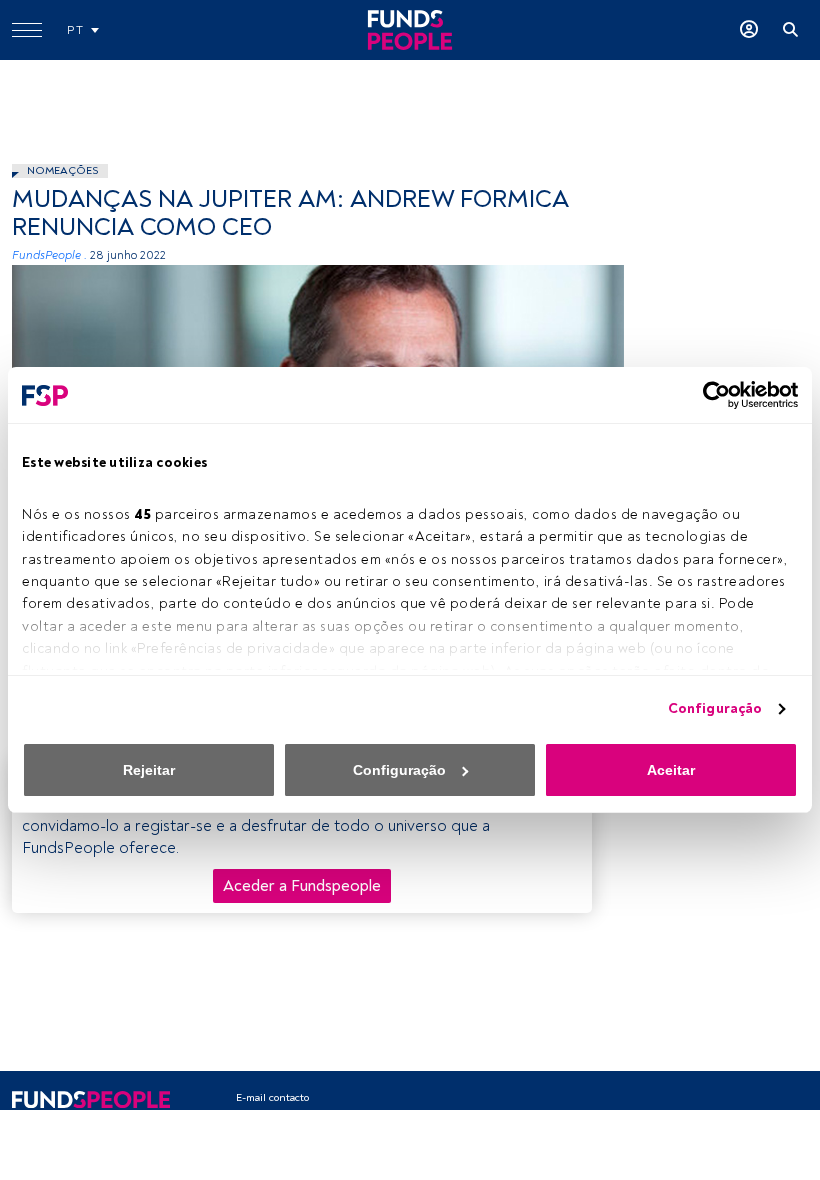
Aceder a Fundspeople (302, 886)
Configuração (715, 708)
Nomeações (62, 170)
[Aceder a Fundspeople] (749, 30)
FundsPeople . (49, 255)
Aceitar (671, 770)
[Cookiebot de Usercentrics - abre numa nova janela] (710, 395)
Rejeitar (149, 770)
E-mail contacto (272, 1097)
